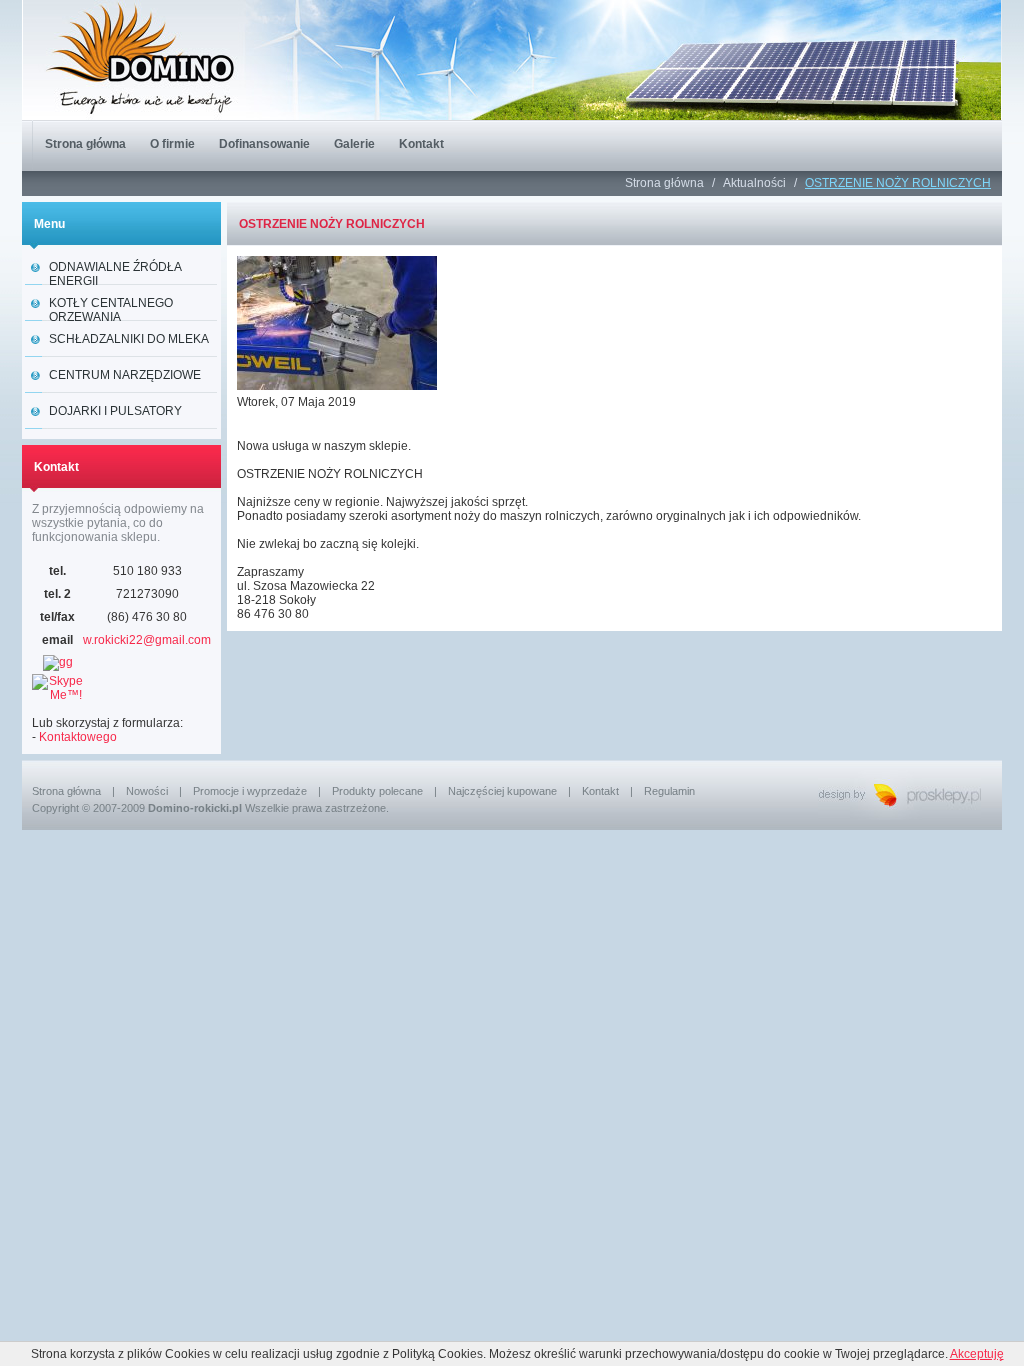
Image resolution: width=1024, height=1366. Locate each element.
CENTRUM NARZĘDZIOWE (125, 375)
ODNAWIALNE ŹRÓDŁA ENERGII (115, 272)
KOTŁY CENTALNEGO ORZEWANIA (111, 308)
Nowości (147, 791)
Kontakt (600, 791)
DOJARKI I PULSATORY (115, 411)
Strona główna (666, 183)
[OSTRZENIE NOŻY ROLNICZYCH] (342, 391)
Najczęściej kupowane (502, 791)
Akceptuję (977, 1354)
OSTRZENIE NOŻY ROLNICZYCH (898, 183)
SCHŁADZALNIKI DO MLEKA (129, 339)
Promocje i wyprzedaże (250, 791)
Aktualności (756, 183)
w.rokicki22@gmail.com (147, 640)
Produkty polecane (377, 791)
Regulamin (669, 791)
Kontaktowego (78, 737)
